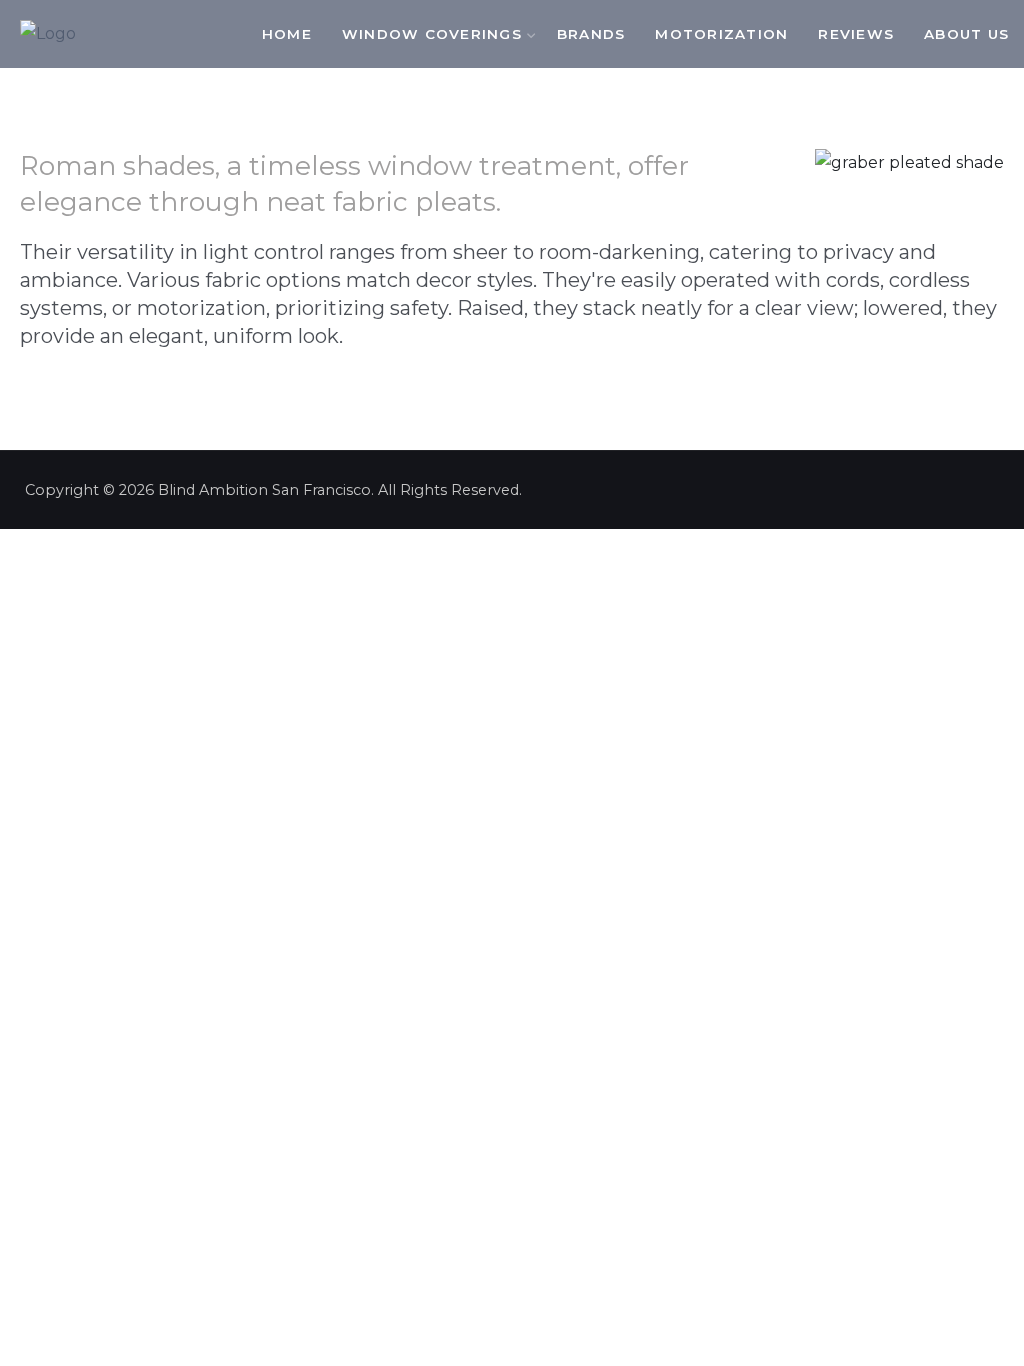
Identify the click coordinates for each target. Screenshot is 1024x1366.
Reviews (856, 34)
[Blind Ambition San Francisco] (48, 34)
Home (287, 34)
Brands (591, 34)
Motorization (721, 34)
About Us (966, 34)
